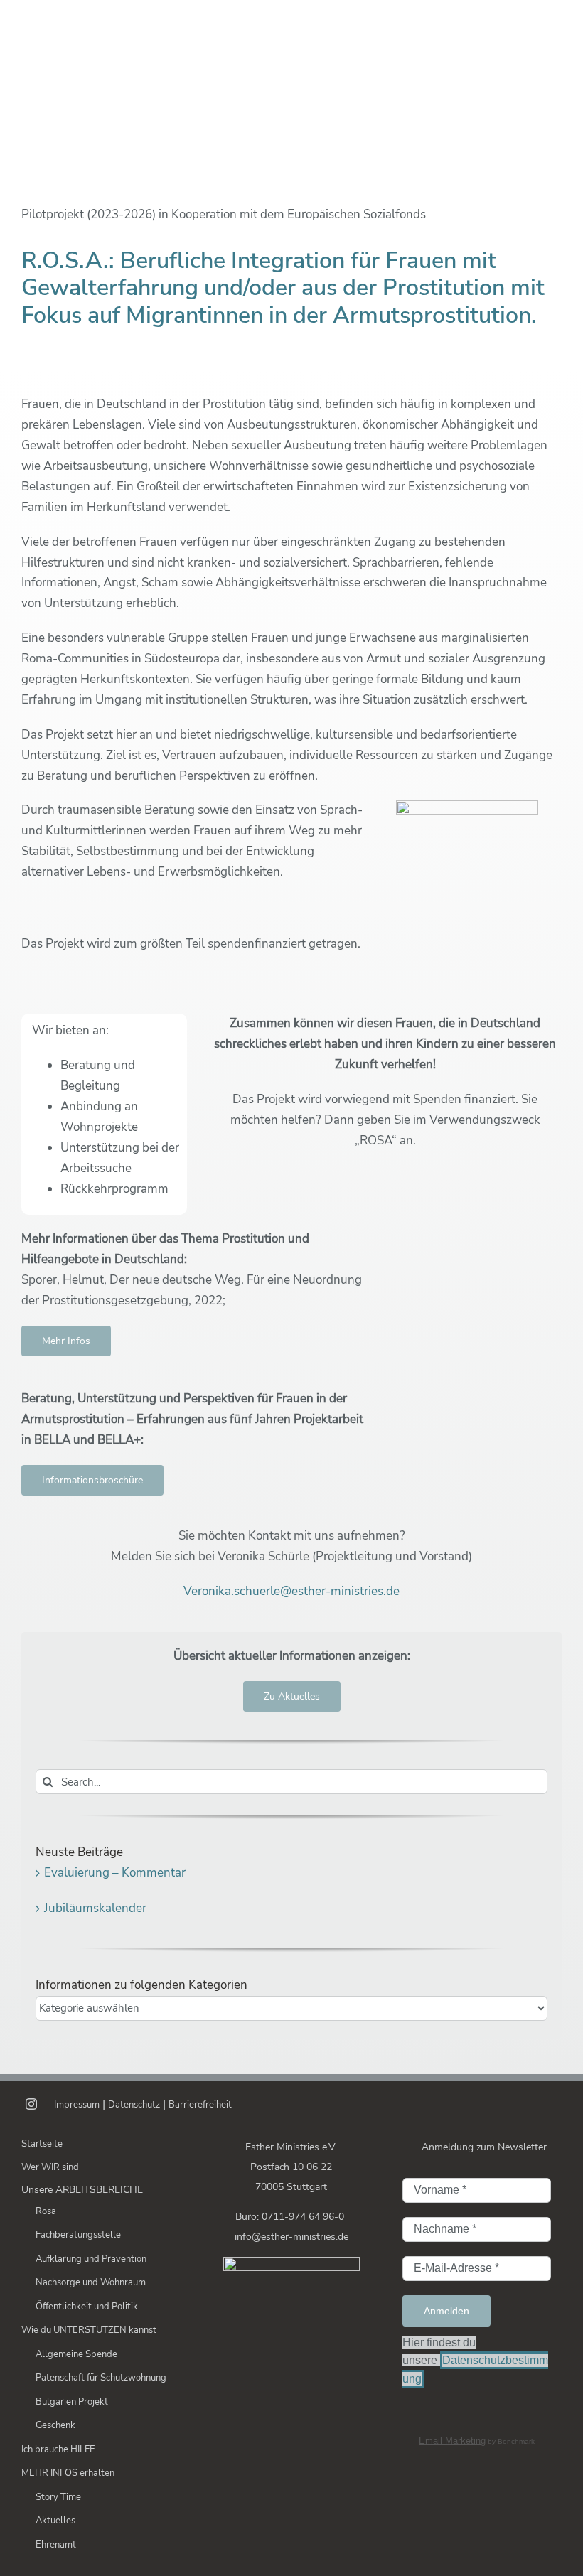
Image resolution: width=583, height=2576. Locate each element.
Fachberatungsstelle (78, 2235)
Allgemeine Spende (76, 2354)
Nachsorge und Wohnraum (91, 2282)
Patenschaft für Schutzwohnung (101, 2378)
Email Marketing (452, 2441)
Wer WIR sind (50, 2167)
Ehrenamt (56, 2545)
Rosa (46, 2211)
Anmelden (446, 2311)
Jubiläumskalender (95, 1908)
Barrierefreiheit (200, 2105)
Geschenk (55, 2425)
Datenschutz (134, 2105)
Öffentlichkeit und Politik (87, 2307)
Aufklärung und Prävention (91, 2259)
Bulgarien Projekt (72, 2402)
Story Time (58, 2497)
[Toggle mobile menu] (554, 29)
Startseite (42, 2144)
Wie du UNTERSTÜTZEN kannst (89, 2330)
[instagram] (31, 2104)
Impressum (77, 2105)
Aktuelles (55, 2521)
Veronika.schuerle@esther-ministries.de (291, 1591)
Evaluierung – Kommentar (115, 1873)
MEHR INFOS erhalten (68, 2473)
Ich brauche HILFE (58, 2449)
